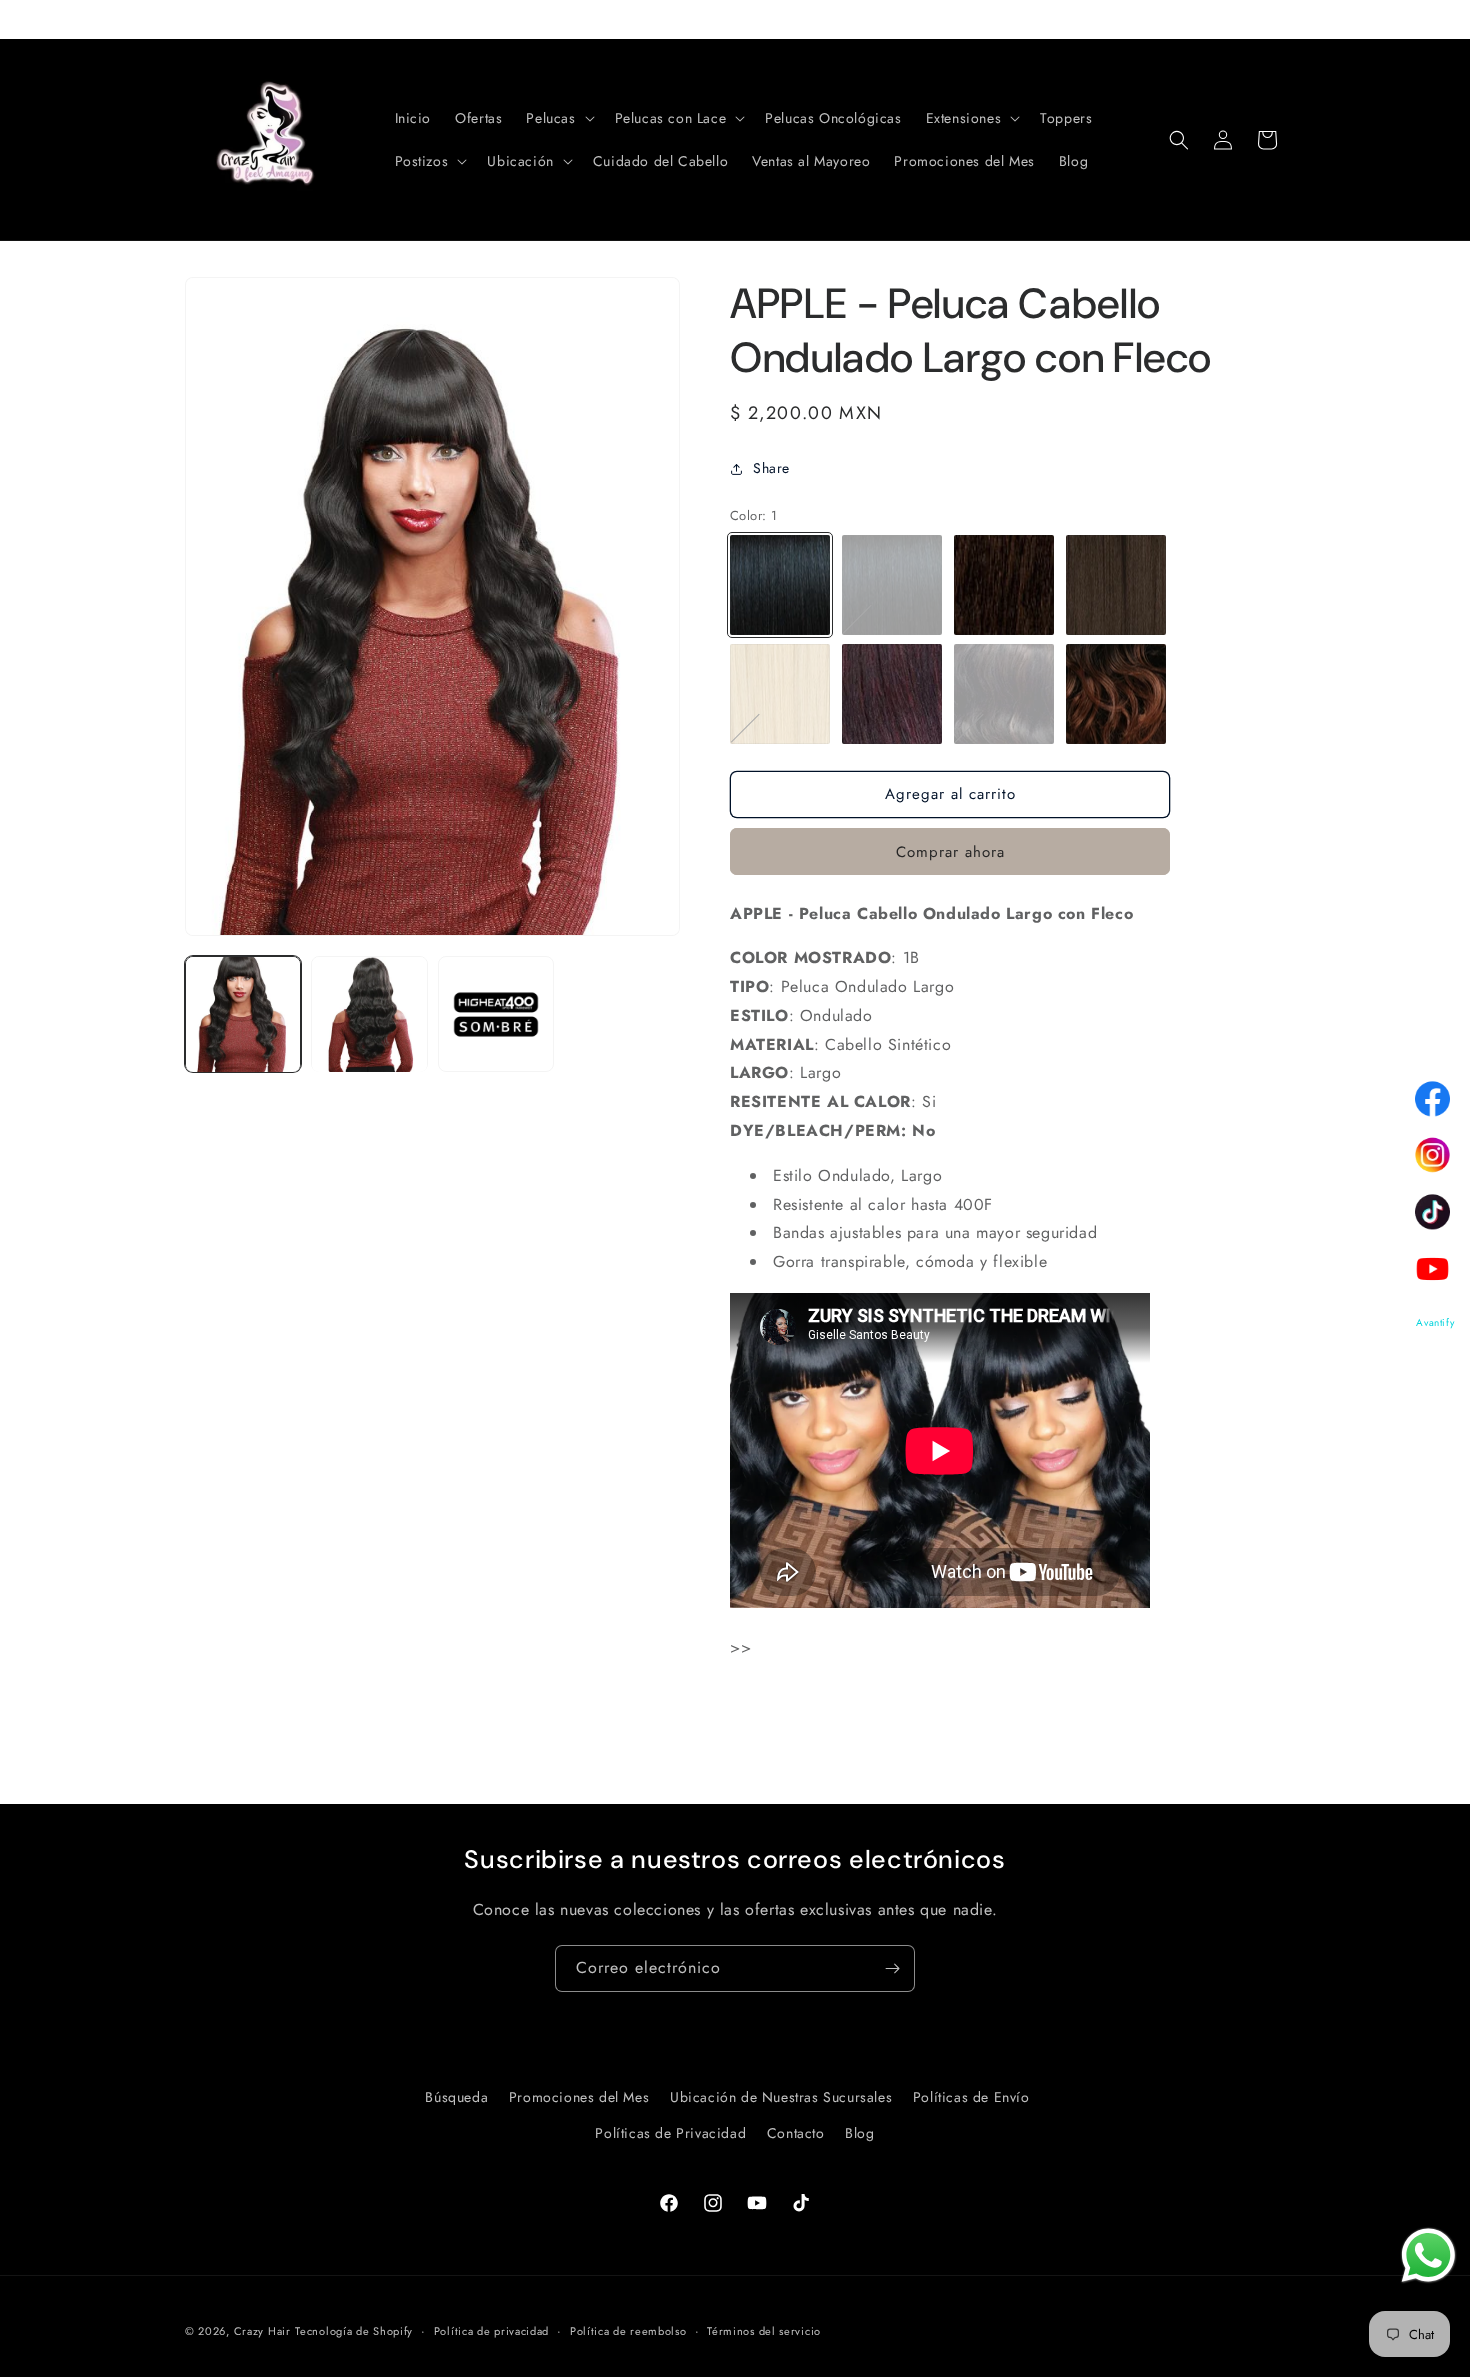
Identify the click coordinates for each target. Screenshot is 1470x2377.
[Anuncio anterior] (192, 19)
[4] (1116, 585)
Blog (859, 2132)
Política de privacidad (491, 2330)
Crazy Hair (262, 2331)
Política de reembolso (628, 2330)
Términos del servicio (764, 2330)
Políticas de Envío (971, 2097)
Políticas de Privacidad (670, 2132)
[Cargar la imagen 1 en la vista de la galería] (243, 1014)
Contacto (796, 2132)
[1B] (892, 585)
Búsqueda (456, 2097)
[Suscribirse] (892, 1968)
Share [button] (771, 468)
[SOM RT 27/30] (1116, 694)
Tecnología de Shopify (354, 2331)
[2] (1004, 585)
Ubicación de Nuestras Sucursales (781, 2097)
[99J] (892, 694)
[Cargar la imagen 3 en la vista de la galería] (496, 1014)
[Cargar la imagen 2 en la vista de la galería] (369, 1014)
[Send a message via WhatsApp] (1428, 2255)
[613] (780, 694)
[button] (558, 118)
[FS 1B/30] (1004, 694)
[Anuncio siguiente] (1278, 19)
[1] (780, 585)
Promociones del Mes (579, 2097)
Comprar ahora (950, 852)
